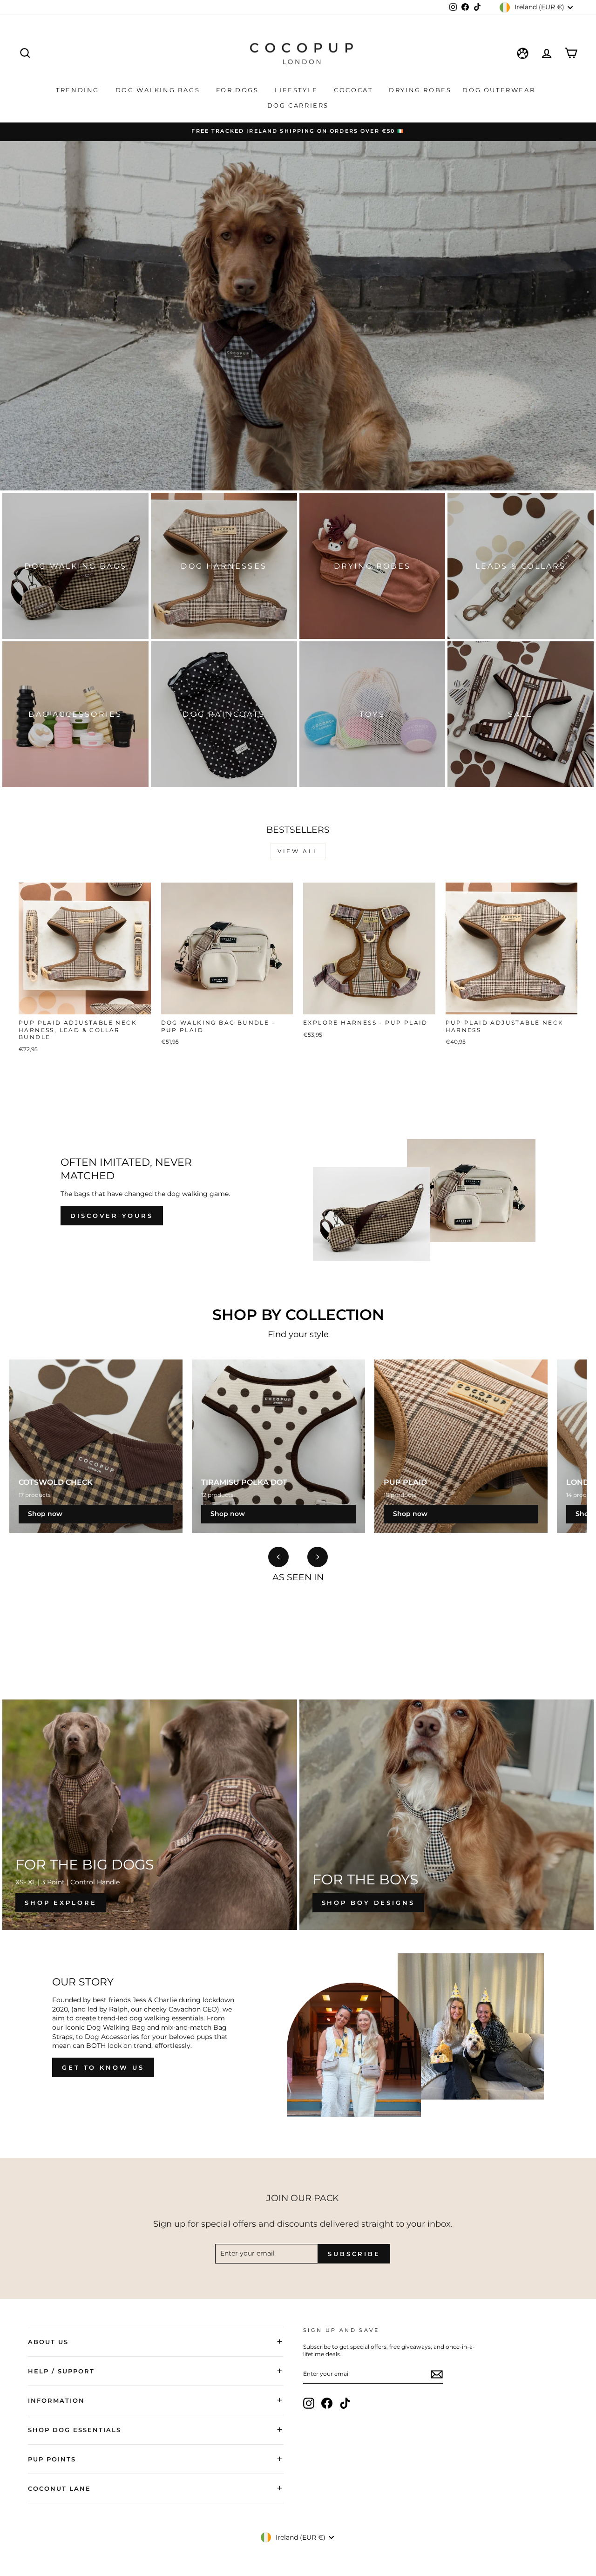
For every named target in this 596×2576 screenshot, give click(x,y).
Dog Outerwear (500, 90)
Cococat (355, 90)
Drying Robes (420, 90)
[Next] (318, 1557)
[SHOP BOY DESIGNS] (447, 1815)
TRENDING (79, 90)
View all (298, 851)
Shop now (45, 1514)
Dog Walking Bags (159, 90)
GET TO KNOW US (103, 2067)
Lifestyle (298, 90)
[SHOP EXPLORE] (150, 1815)
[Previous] (278, 1557)
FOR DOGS (239, 90)
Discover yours (112, 1216)
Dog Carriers (298, 105)
